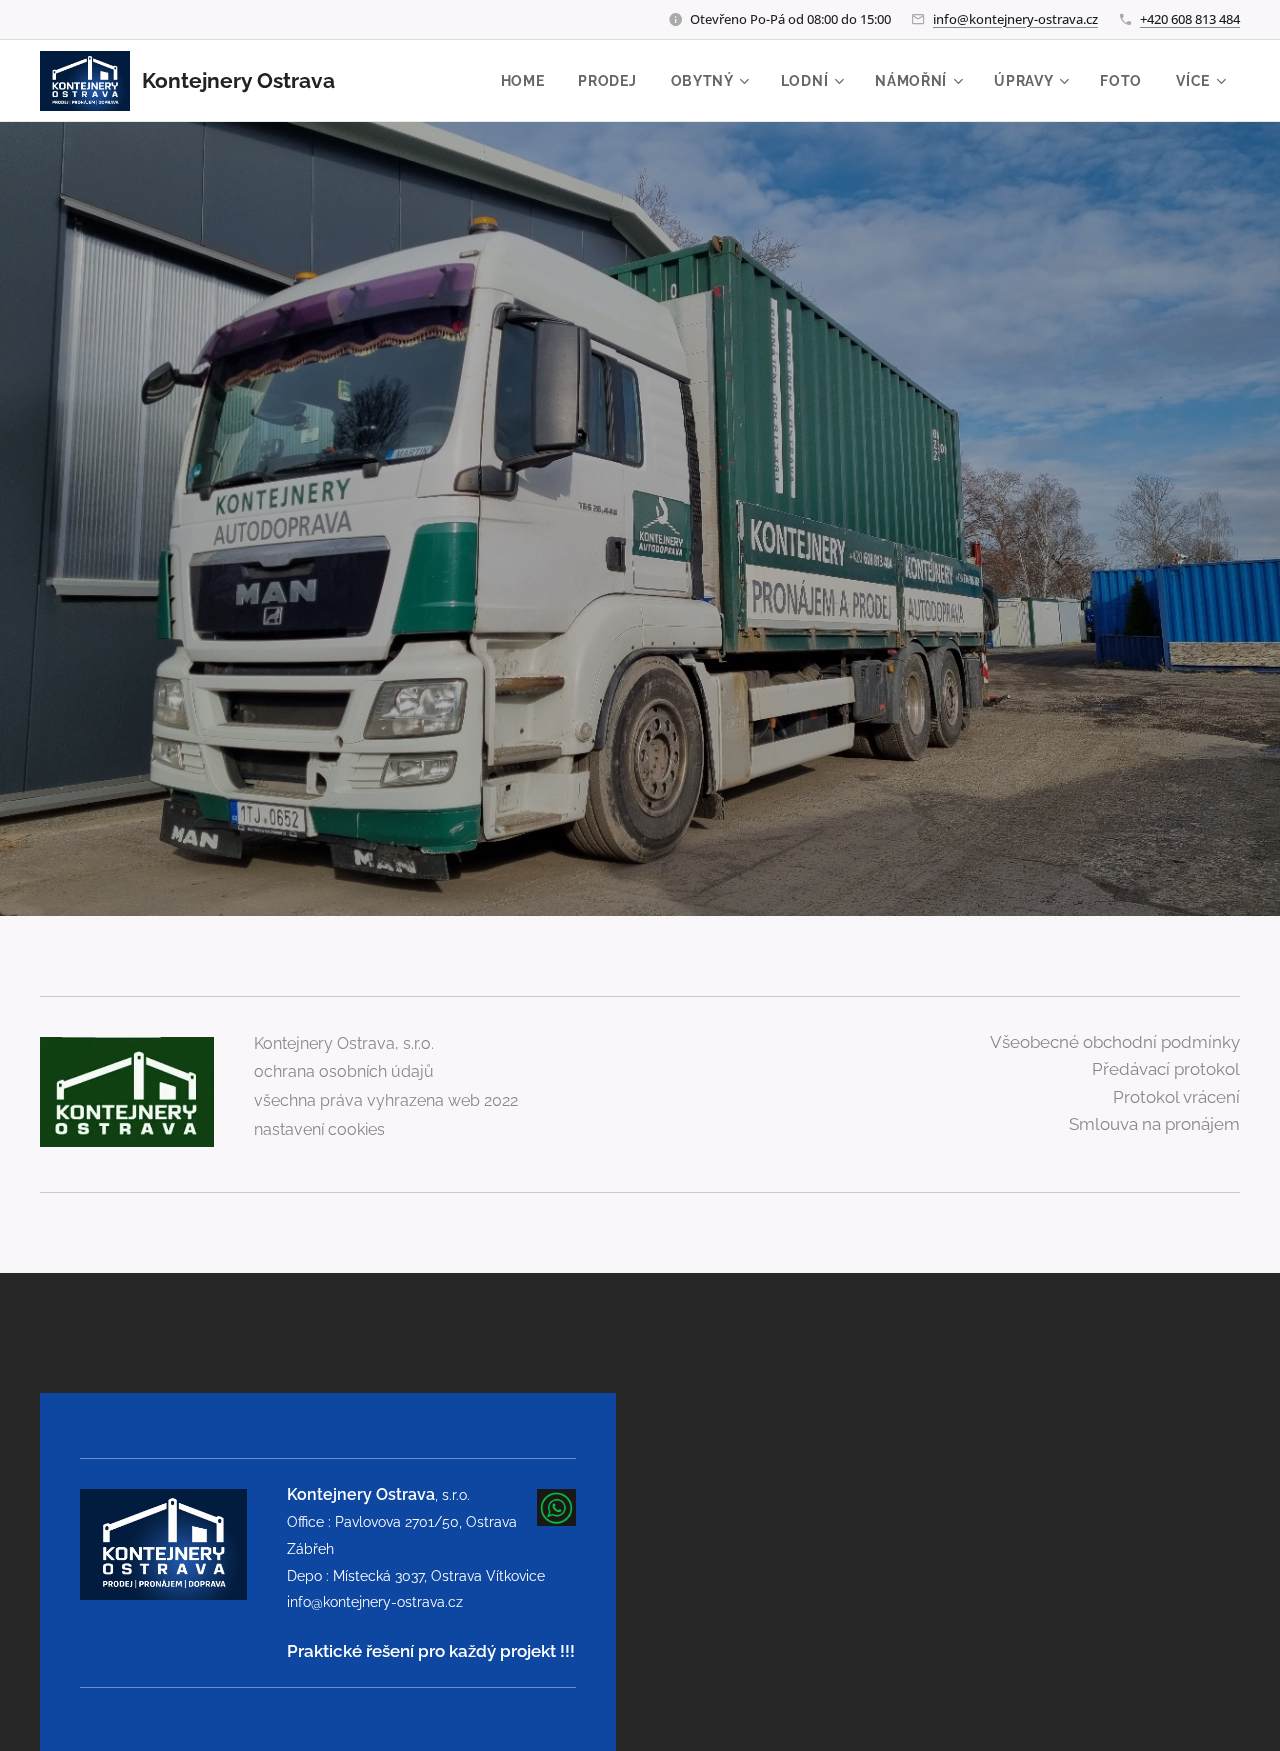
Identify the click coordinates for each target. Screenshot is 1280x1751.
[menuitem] (523, 81)
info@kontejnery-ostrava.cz (1015, 19)
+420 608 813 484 (1190, 19)
